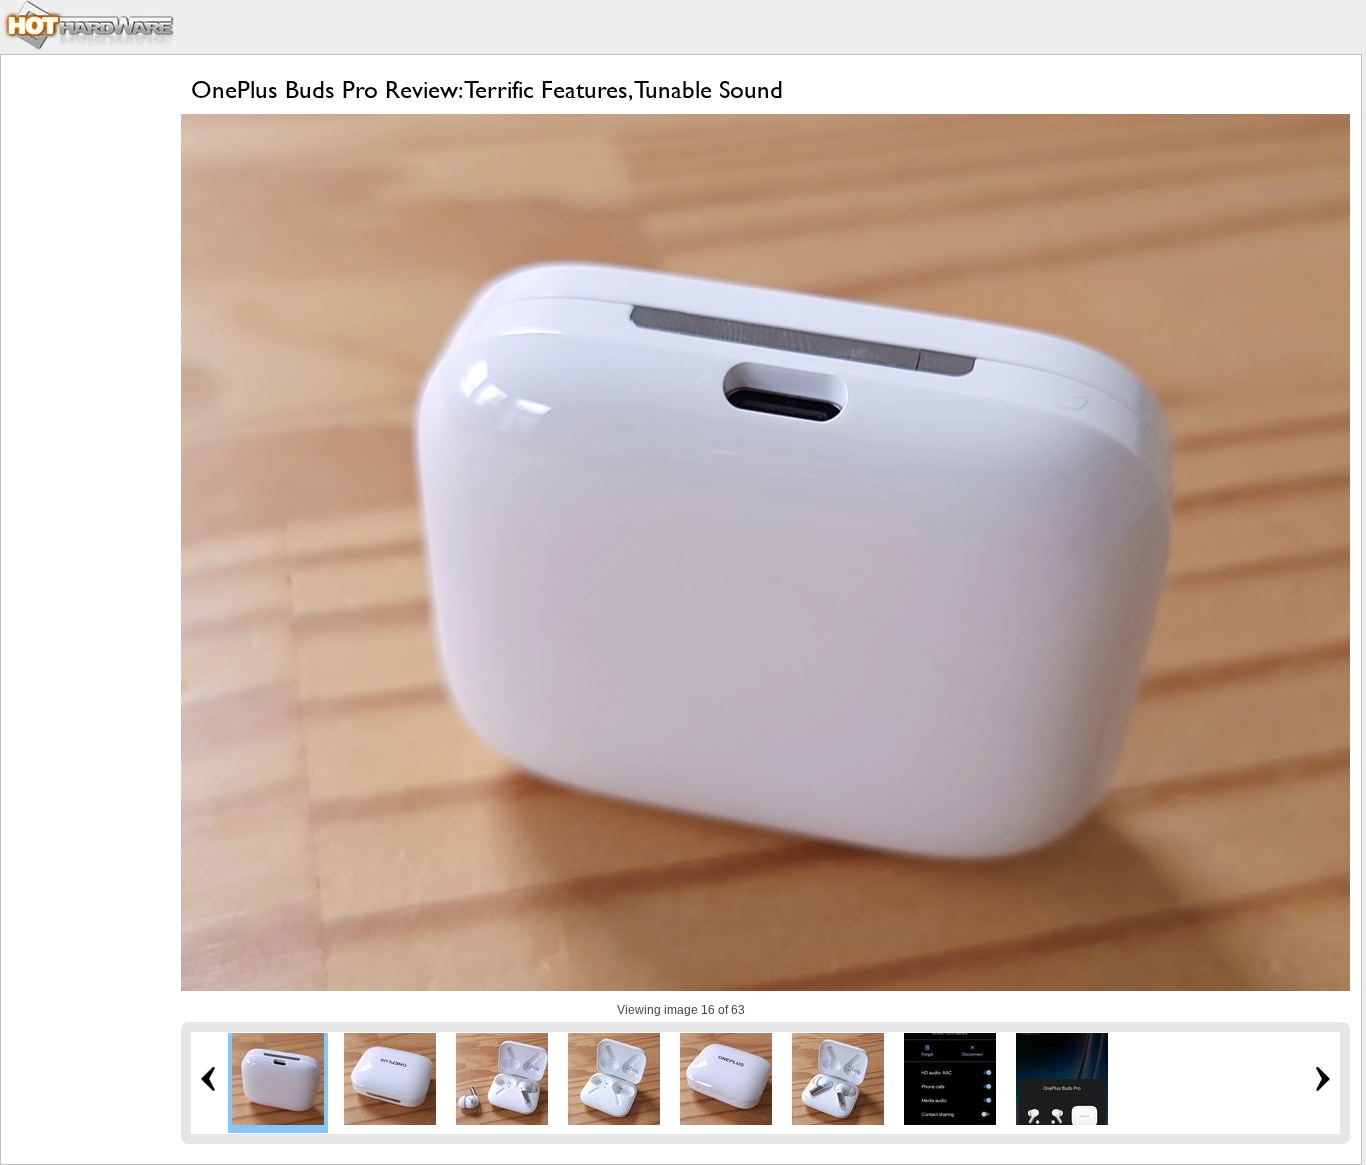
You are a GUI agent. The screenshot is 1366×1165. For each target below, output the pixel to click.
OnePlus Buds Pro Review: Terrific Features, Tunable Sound (487, 89)
